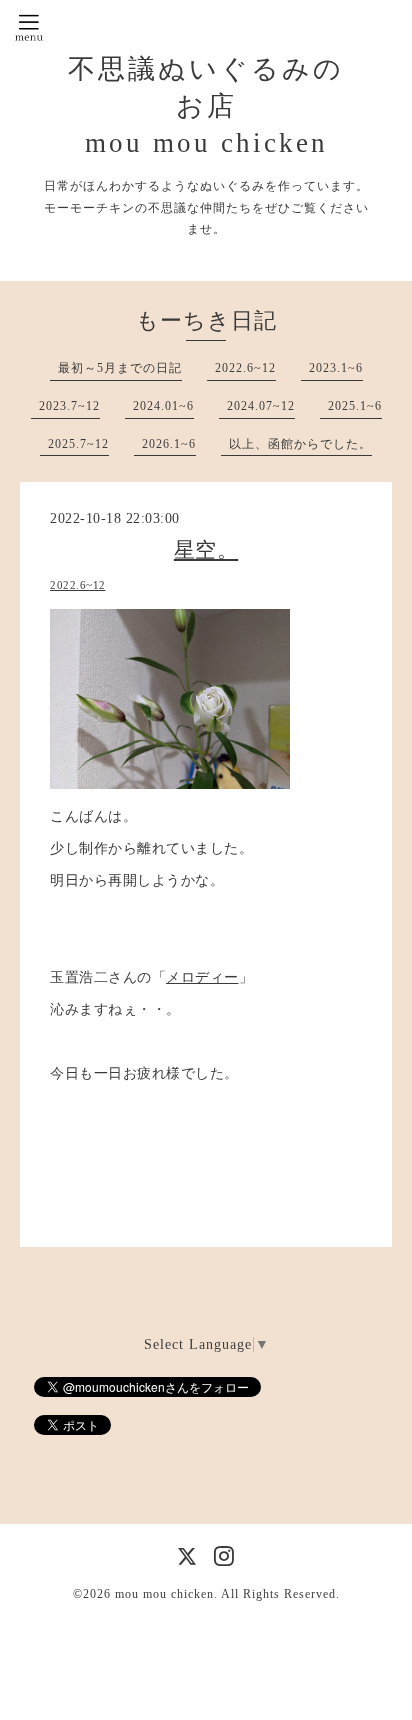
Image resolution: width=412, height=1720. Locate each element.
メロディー (202, 977)
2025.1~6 (355, 406)
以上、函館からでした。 (300, 444)
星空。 (206, 550)
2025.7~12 (78, 444)
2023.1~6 (336, 368)
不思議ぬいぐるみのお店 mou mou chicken (206, 106)
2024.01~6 (163, 406)
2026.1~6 (169, 444)
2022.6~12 (245, 368)
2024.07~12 (261, 406)
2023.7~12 (69, 406)
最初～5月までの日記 (120, 368)
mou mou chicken (164, 1594)
